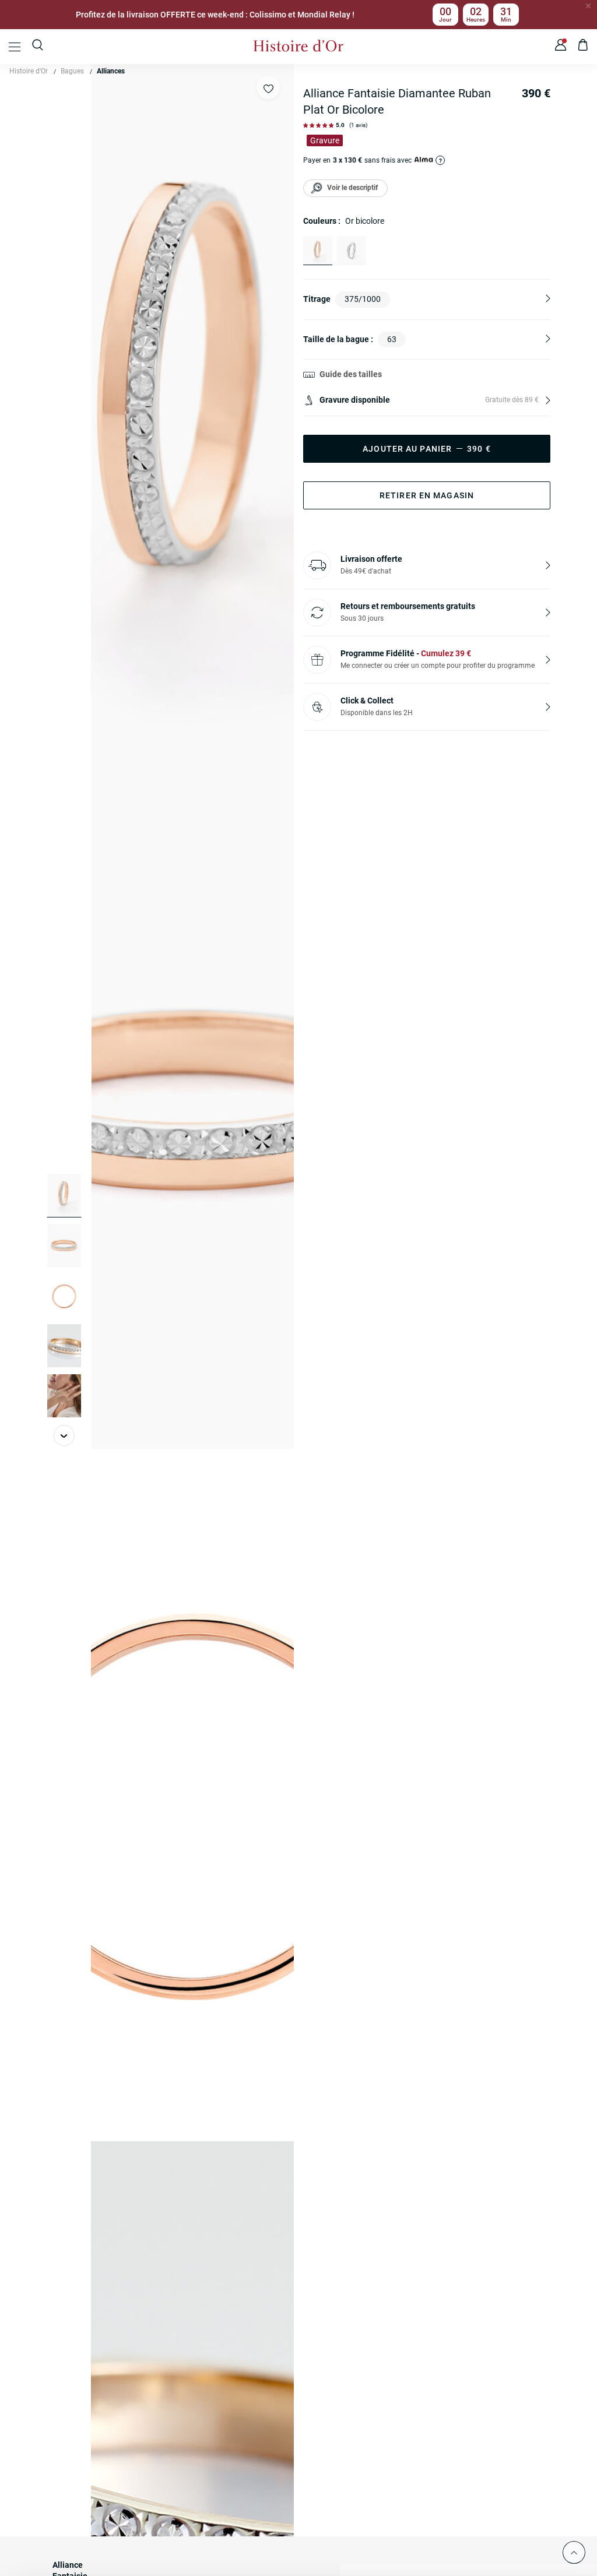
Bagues (72, 71)
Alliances (111, 71)
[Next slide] (64, 1435)
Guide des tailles (351, 374)
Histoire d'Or (29, 71)
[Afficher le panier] (583, 47)
